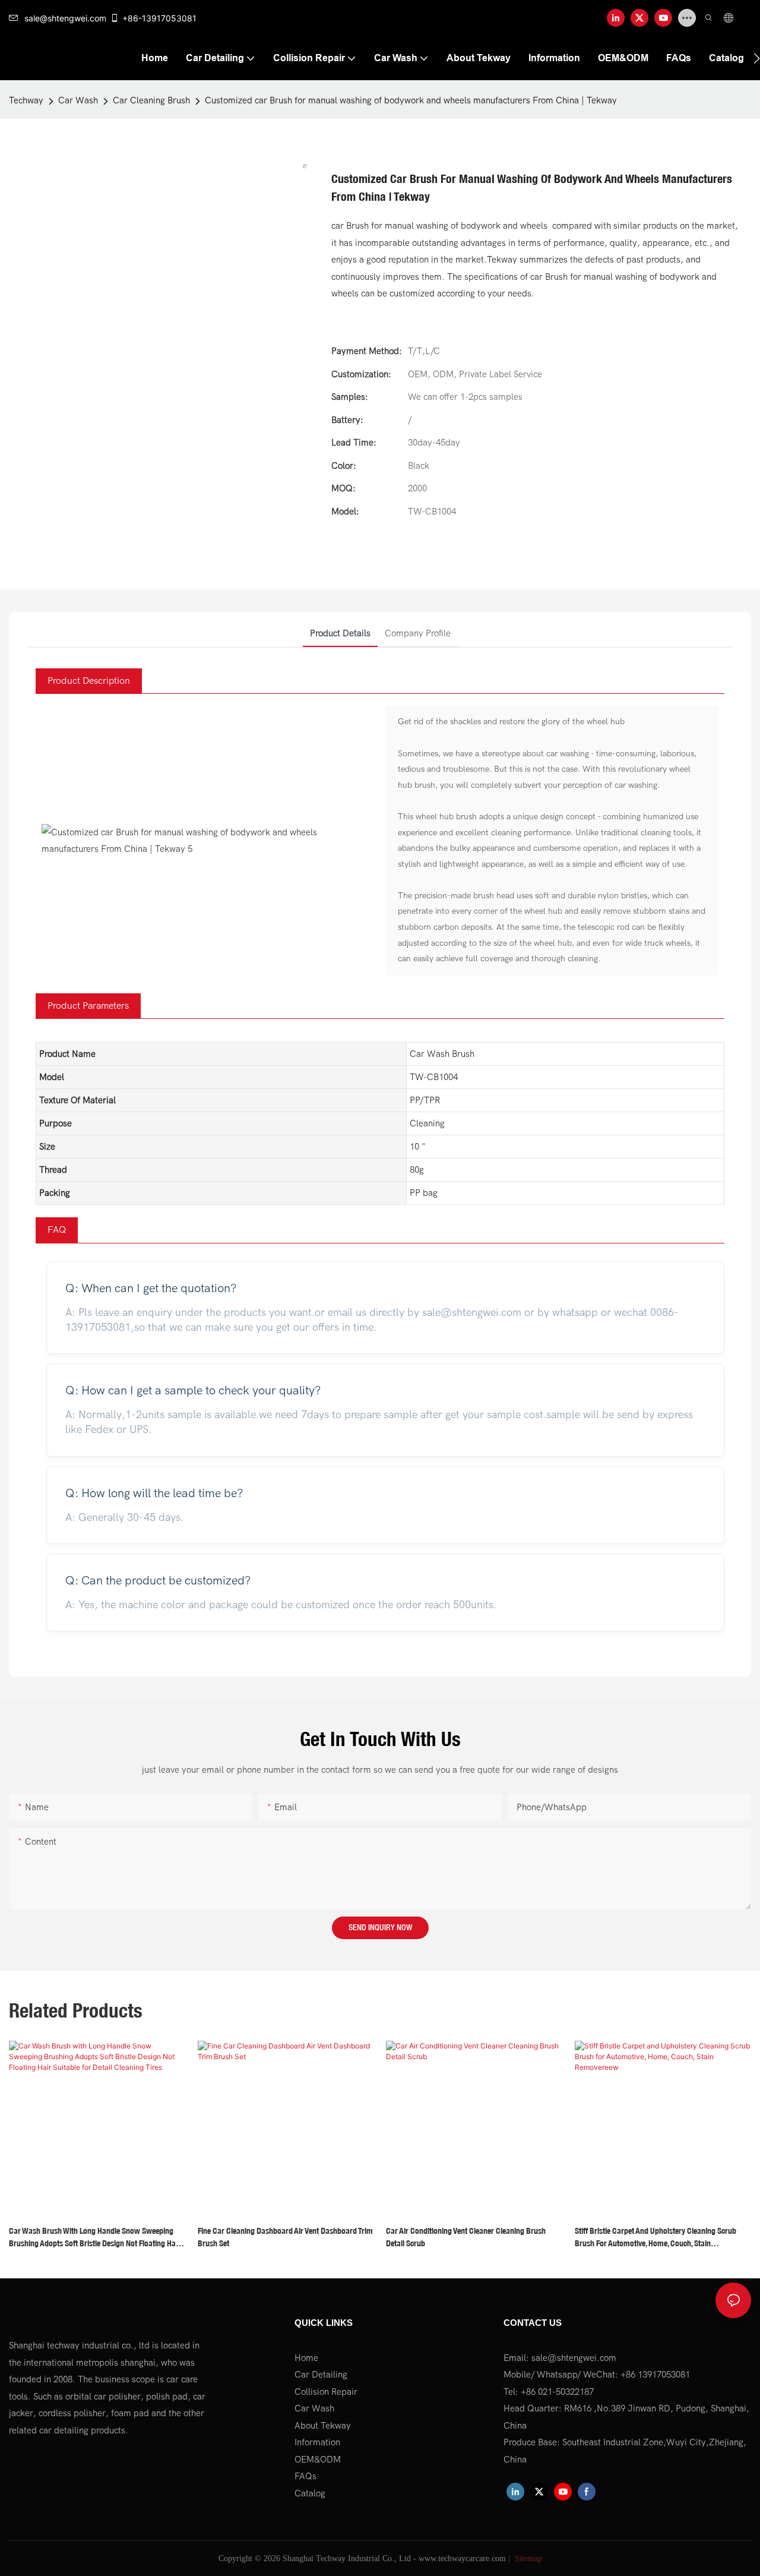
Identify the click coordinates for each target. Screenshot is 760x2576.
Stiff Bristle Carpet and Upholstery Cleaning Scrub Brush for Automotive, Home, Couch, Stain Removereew (655, 2238)
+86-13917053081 (159, 18)
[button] (757, 58)
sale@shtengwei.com (65, 18)
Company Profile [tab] (418, 633)
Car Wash (78, 100)
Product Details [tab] (340, 633)
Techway (26, 100)
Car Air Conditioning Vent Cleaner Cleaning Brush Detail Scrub (466, 2237)
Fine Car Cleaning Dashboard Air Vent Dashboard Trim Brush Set (285, 2237)
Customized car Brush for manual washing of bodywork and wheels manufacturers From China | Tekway (411, 100)
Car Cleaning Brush (151, 100)
